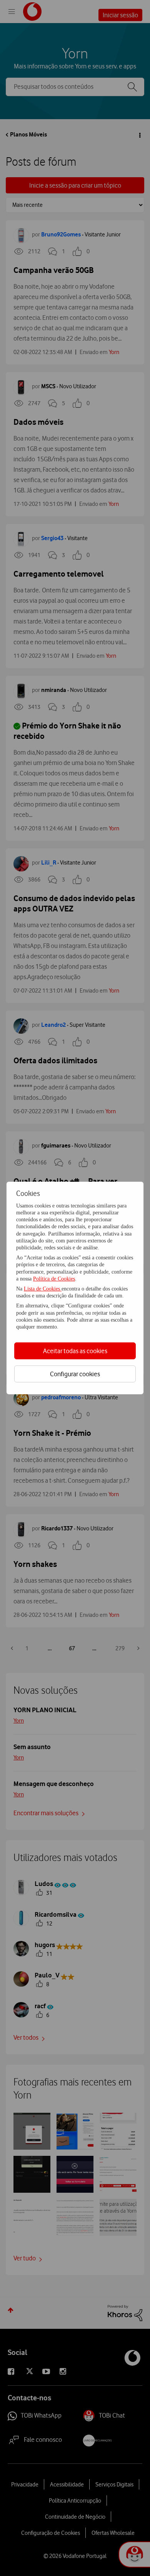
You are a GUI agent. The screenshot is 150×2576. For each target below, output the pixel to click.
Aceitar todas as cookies (75, 1351)
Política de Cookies (54, 1279)
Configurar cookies (75, 1374)
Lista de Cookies (43, 1289)
